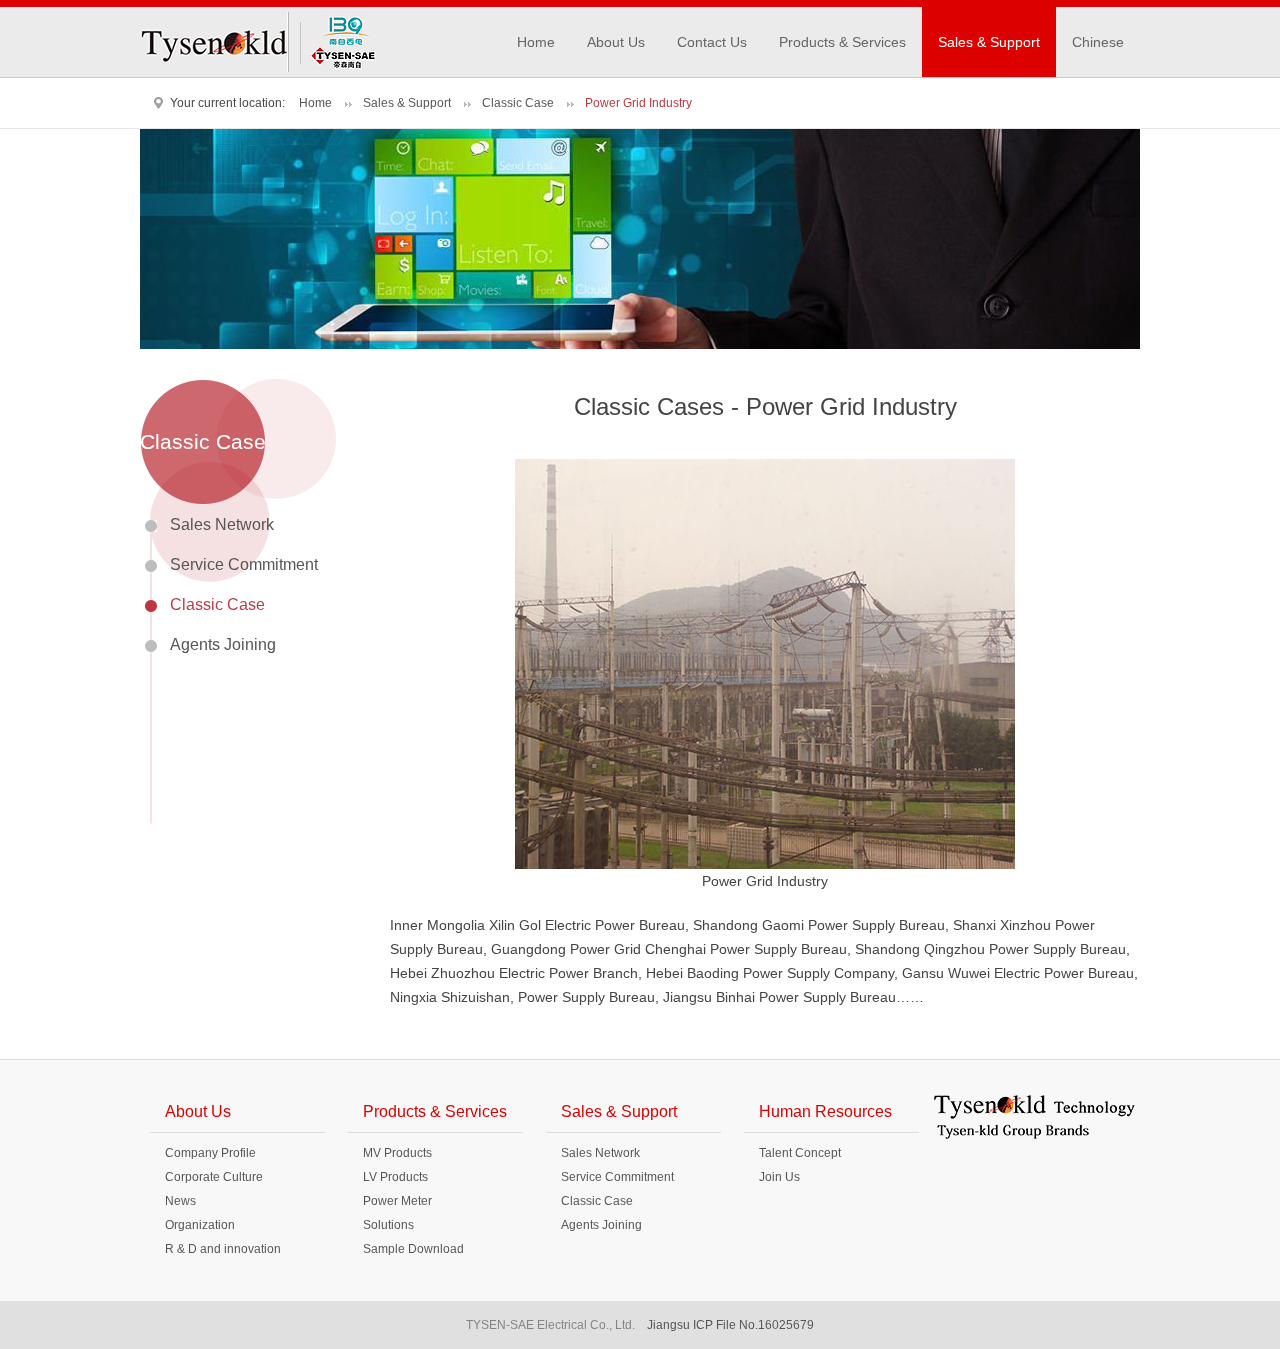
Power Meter (397, 1201)
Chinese (1098, 42)
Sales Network (222, 524)
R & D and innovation (223, 1249)
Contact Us (712, 42)
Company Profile (210, 1153)
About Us (616, 42)
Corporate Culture (214, 1177)
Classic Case (518, 103)
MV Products (397, 1153)
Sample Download (413, 1249)
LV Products (395, 1177)
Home (536, 42)
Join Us (779, 1177)
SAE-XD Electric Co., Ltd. (338, 42)
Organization (200, 1225)
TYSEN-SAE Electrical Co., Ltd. (214, 42)
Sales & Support (989, 42)
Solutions (388, 1225)
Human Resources (825, 1111)
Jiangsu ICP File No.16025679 (730, 1325)
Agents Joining (223, 644)
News (180, 1201)
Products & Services (842, 42)
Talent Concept (800, 1153)
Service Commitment (244, 564)
